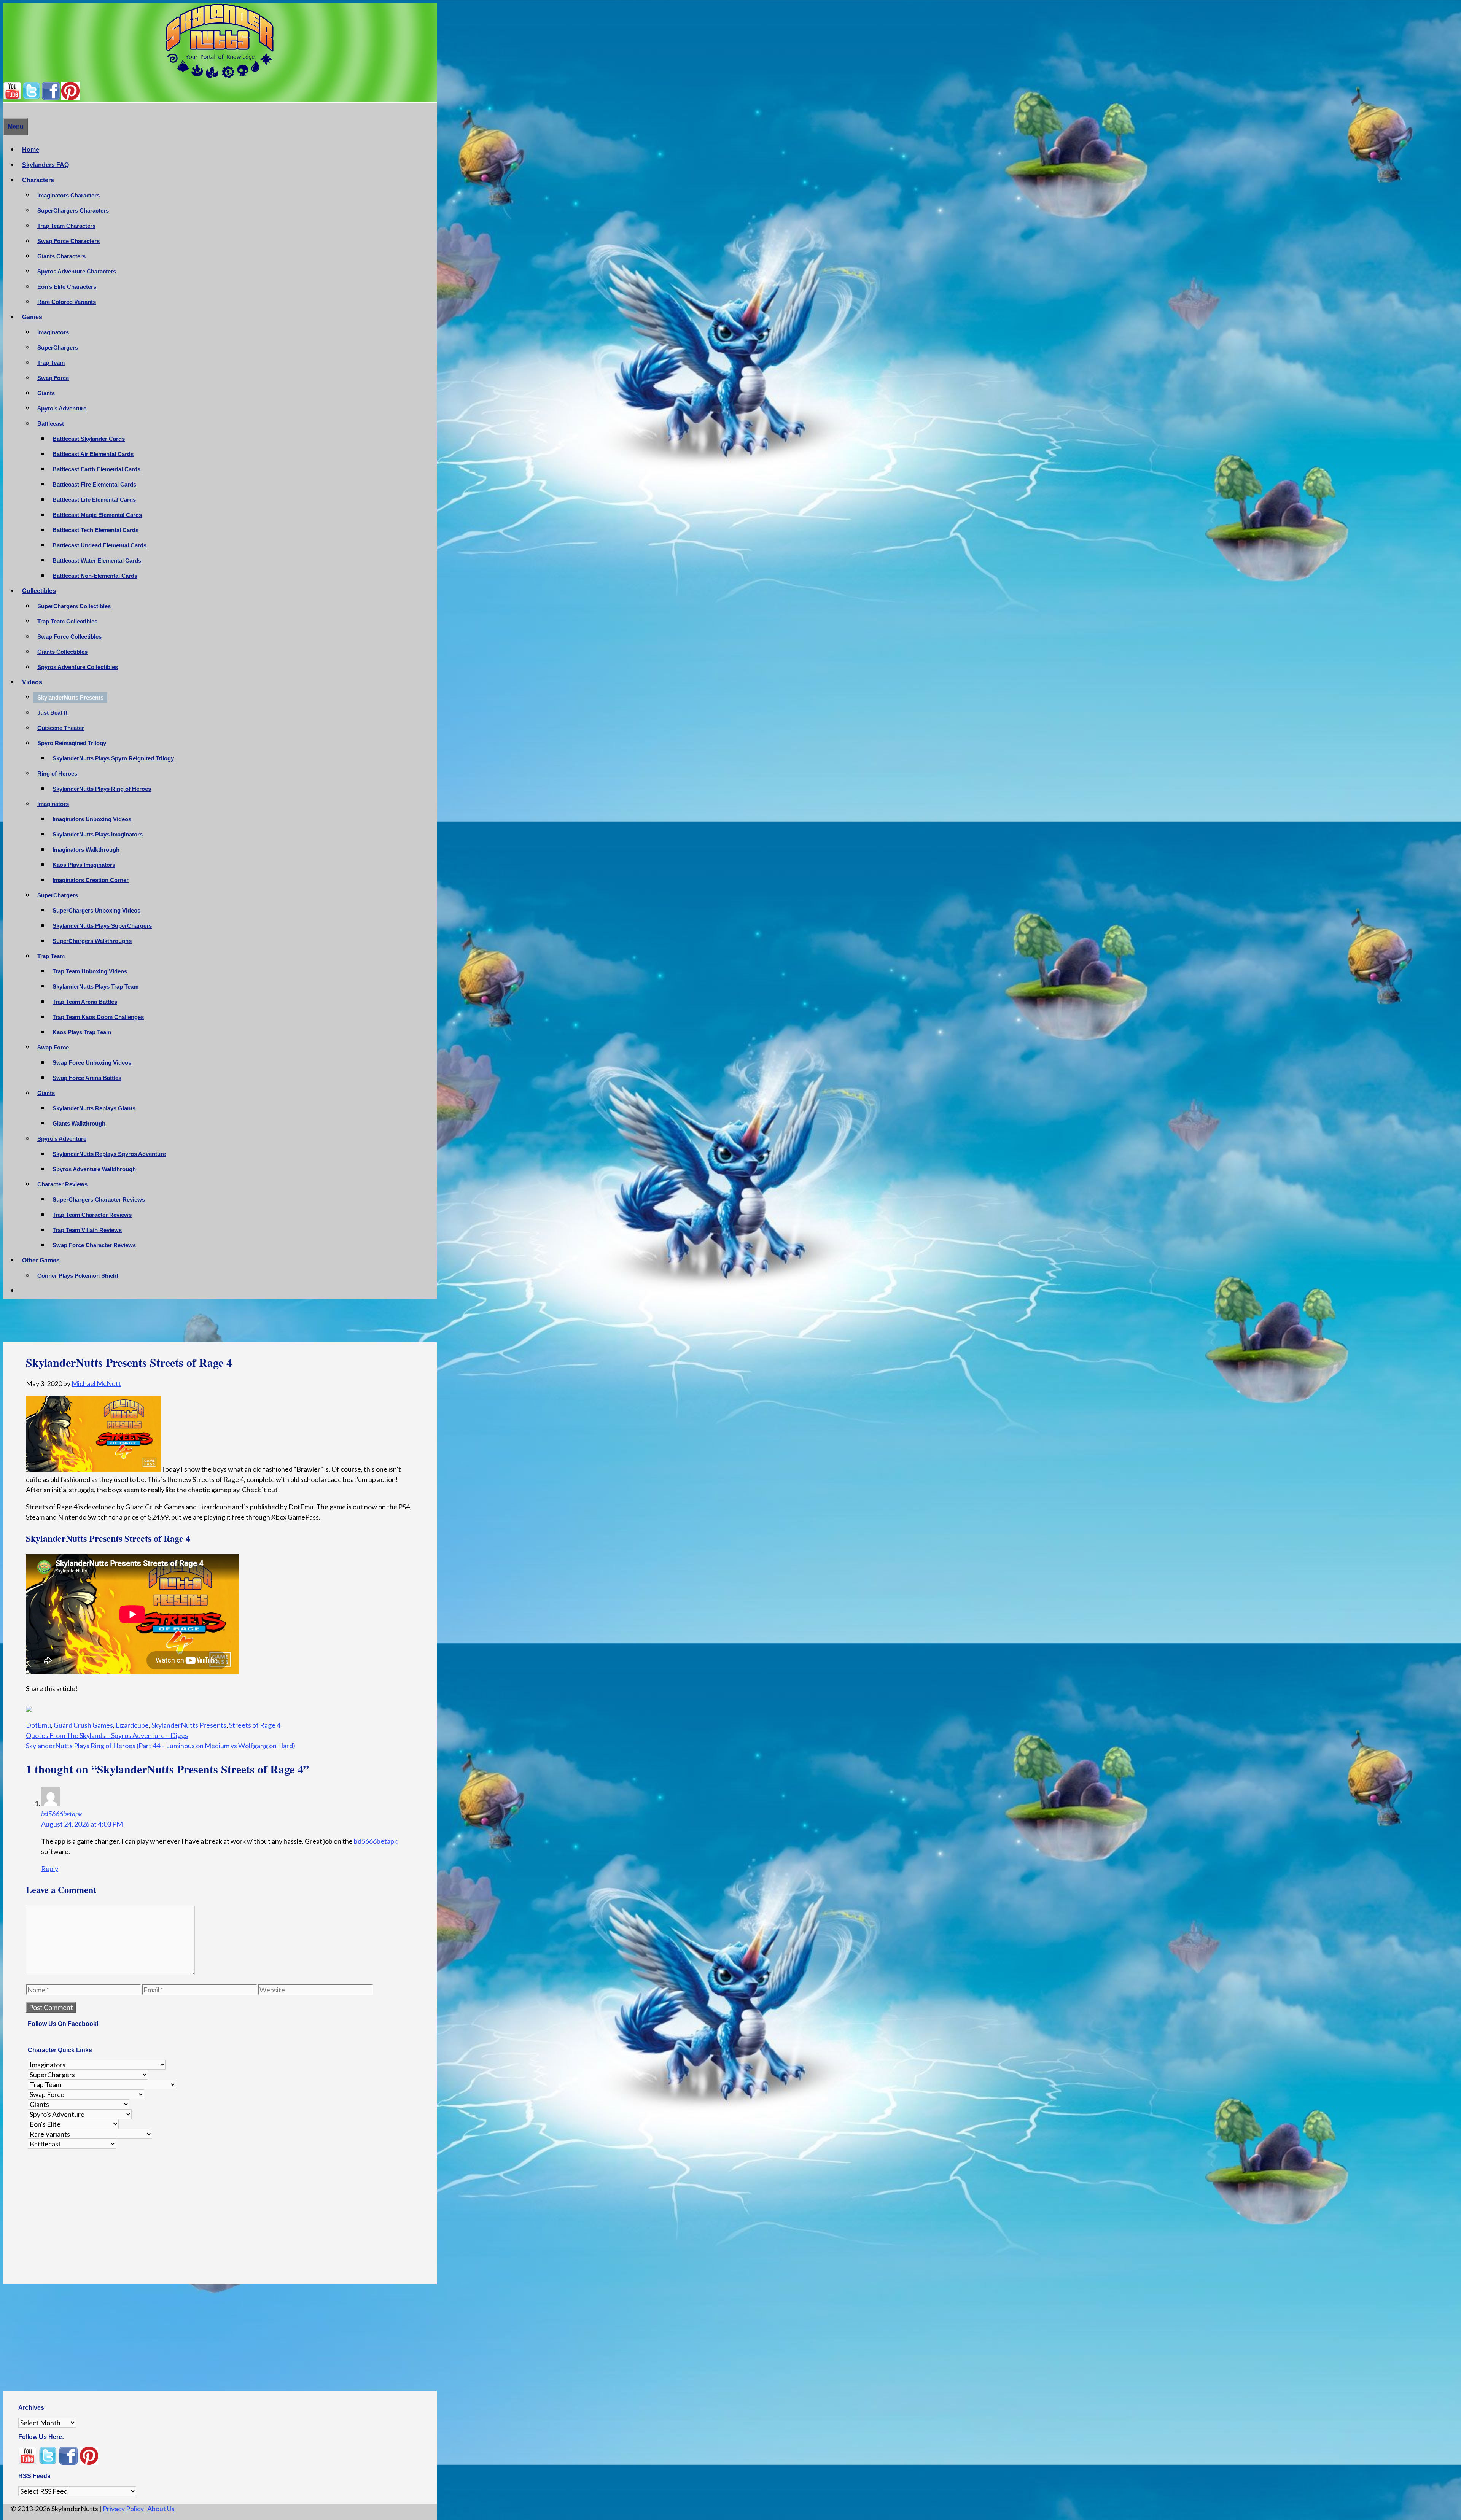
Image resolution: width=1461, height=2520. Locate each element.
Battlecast (51, 424)
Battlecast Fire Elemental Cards (94, 484)
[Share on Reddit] (60, 1708)
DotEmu (38, 1720)
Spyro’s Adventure (62, 408)
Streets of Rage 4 (255, 1720)
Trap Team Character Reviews (92, 1215)
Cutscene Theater (61, 728)
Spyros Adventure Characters (77, 271)
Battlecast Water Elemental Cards (97, 560)
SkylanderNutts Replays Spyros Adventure (109, 1154)
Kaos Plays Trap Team (82, 1032)
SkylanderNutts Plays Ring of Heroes (102, 789)
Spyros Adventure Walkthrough (94, 1169)
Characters (38, 180)
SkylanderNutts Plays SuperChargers (102, 926)
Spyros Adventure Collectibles (78, 667)
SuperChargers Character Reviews (99, 1200)
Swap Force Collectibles (69, 637)
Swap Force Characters (68, 241)
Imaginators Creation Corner (91, 880)
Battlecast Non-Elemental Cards (95, 576)
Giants (46, 393)
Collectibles (39, 591)
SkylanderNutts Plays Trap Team (95, 987)
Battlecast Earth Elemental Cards (96, 469)
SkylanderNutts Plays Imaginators (98, 834)
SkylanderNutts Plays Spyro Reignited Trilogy (113, 758)
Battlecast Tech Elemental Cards (95, 530)
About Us (161, 2504)
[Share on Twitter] (46, 1708)
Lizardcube (132, 1720)
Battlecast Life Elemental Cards (94, 500)
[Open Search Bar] (7, 110)
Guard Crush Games (83, 1720)
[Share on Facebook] (32, 1708)
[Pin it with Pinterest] (74, 1708)
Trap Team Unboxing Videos (90, 971)
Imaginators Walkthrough (86, 850)
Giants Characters (61, 256)
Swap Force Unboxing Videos (92, 1063)
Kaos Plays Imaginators (84, 865)
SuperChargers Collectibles (74, 606)
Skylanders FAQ (45, 165)
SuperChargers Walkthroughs (92, 941)
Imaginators (53, 332)
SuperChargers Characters (73, 211)
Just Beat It (52, 713)
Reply (50, 1864)
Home (31, 150)
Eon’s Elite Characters (67, 287)
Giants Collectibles (62, 652)
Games (32, 317)
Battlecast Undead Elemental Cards (99, 545)
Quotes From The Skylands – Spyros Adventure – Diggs (107, 1731)
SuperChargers (58, 347)
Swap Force (53, 378)
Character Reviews (62, 1184)
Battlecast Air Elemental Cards (93, 454)
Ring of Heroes (57, 773)
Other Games (41, 1260)
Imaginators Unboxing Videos (92, 819)
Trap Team (51, 363)
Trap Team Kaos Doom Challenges (98, 1017)
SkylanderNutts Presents (70, 697)
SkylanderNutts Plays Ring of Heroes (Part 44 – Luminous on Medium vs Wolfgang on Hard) (161, 1741)
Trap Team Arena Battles (85, 1002)
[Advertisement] (220, 1323)
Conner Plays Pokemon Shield (78, 1276)
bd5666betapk (62, 1809)
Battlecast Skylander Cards (89, 439)
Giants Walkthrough (79, 1123)
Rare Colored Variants (67, 302)
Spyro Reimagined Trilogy (72, 743)
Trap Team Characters (66, 226)
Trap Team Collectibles (67, 621)
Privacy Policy (123, 2504)
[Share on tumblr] (88, 1708)
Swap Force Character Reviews (94, 1245)
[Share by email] (102, 1708)
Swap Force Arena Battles (87, 1078)
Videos (32, 682)
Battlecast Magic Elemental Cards (97, 515)
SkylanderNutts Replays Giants (94, 1108)
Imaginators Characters (68, 195)
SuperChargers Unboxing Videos (96, 910)
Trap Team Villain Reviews (87, 1230)
